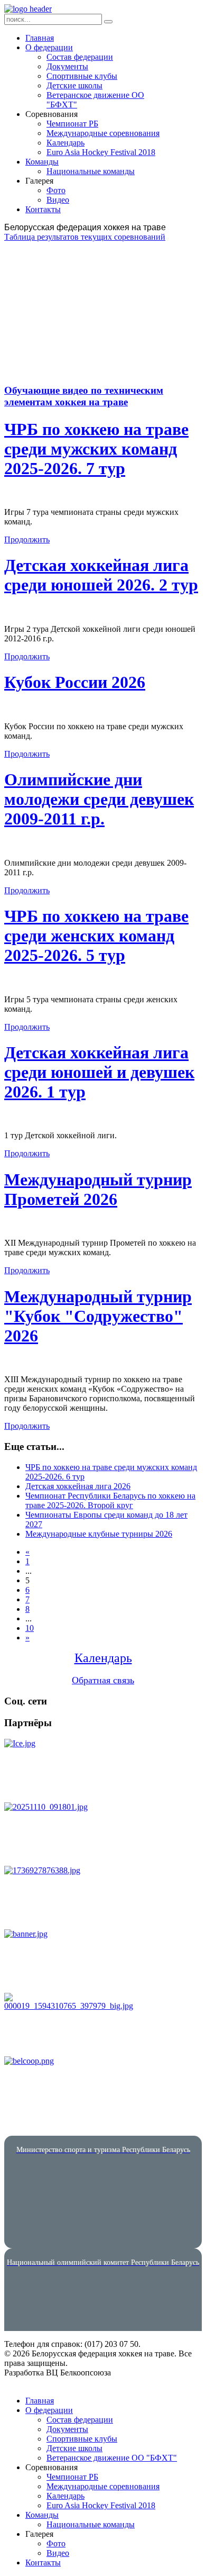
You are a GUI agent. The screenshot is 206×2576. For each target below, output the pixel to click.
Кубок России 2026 (75, 682)
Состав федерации (80, 57)
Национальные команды (91, 171)
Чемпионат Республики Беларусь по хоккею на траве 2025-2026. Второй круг (110, 1500)
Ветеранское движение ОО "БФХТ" (112, 2458)
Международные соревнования (103, 133)
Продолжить (27, 539)
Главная (40, 38)
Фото (56, 190)
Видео (58, 200)
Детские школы (74, 85)
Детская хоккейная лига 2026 (78, 1486)
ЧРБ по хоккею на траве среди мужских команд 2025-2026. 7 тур (96, 449)
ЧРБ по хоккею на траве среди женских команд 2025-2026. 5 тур (96, 936)
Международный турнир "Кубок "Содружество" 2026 (98, 1316)
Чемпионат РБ (72, 124)
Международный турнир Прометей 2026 (98, 1189)
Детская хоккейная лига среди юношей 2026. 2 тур (101, 575)
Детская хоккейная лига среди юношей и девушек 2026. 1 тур (99, 1072)
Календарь (65, 143)
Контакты (43, 209)
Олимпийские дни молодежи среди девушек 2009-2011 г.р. (99, 799)
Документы (67, 66)
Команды (42, 162)
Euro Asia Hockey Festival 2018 (101, 152)
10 (30, 1628)
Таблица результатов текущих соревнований (85, 237)
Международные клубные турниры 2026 (99, 1534)
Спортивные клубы (82, 76)
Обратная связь (103, 1680)
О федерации (49, 47)
